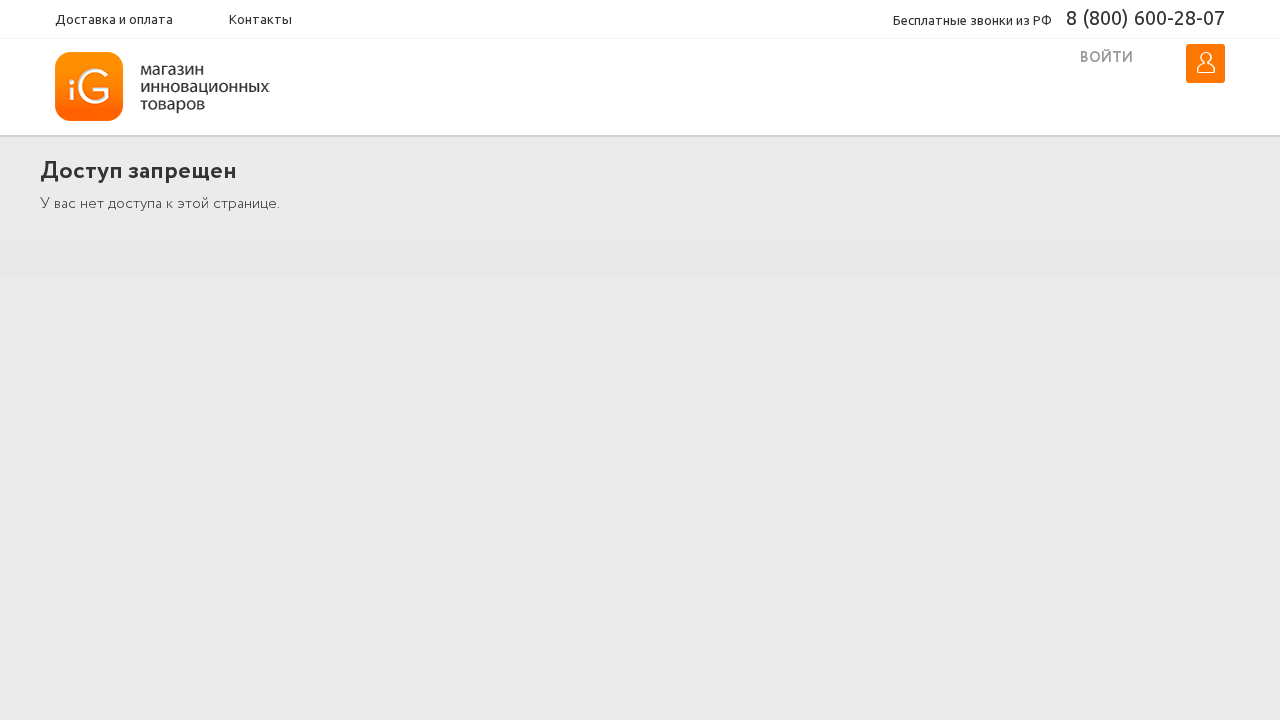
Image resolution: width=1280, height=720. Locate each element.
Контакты (260, 19)
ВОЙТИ (1106, 58)
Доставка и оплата (114, 19)
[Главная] (171, 87)
